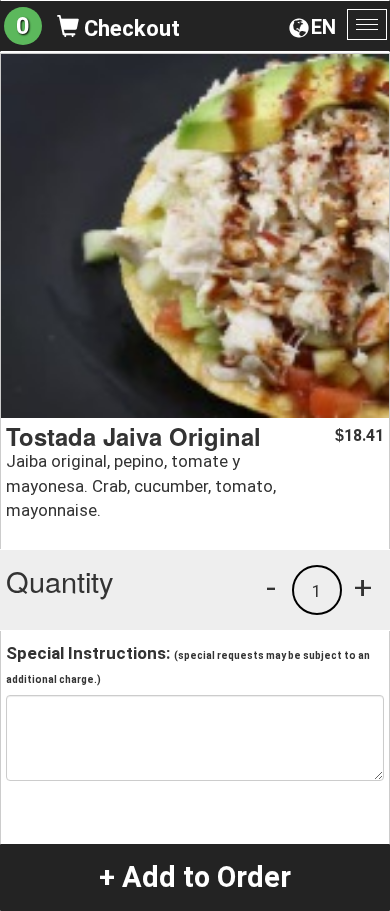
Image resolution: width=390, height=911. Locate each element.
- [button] (271, 587)
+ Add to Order (195, 877)
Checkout (129, 28)
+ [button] (363, 587)
